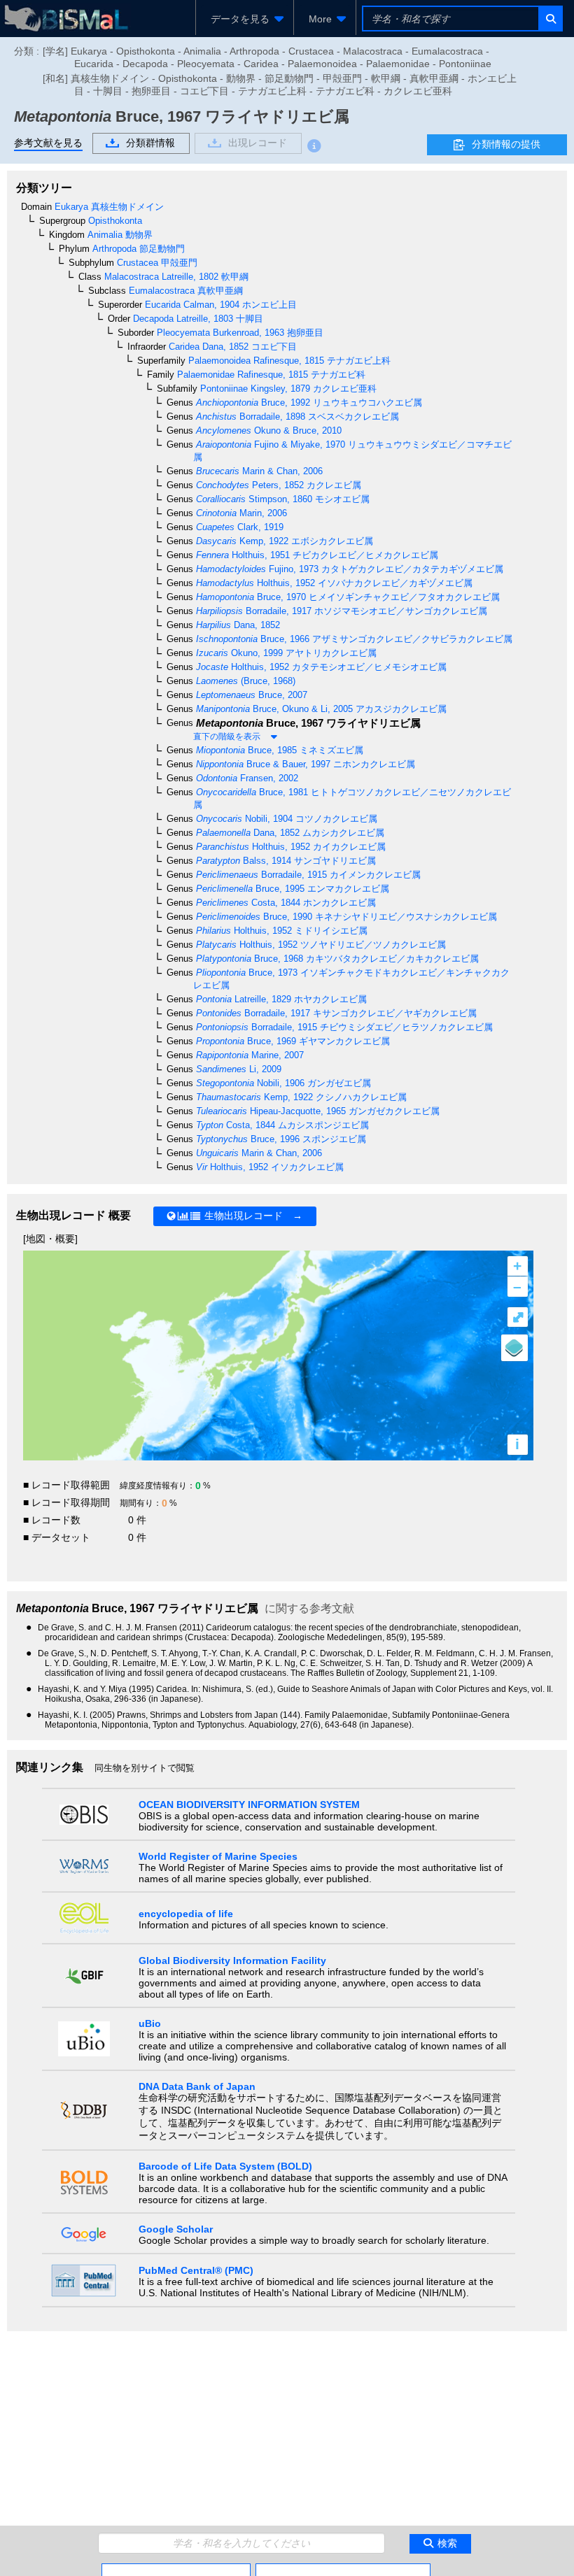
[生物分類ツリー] (176, 2569)
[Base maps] (514, 1348)
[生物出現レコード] (343, 2569)
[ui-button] (550, 19)
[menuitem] (245, 19)
